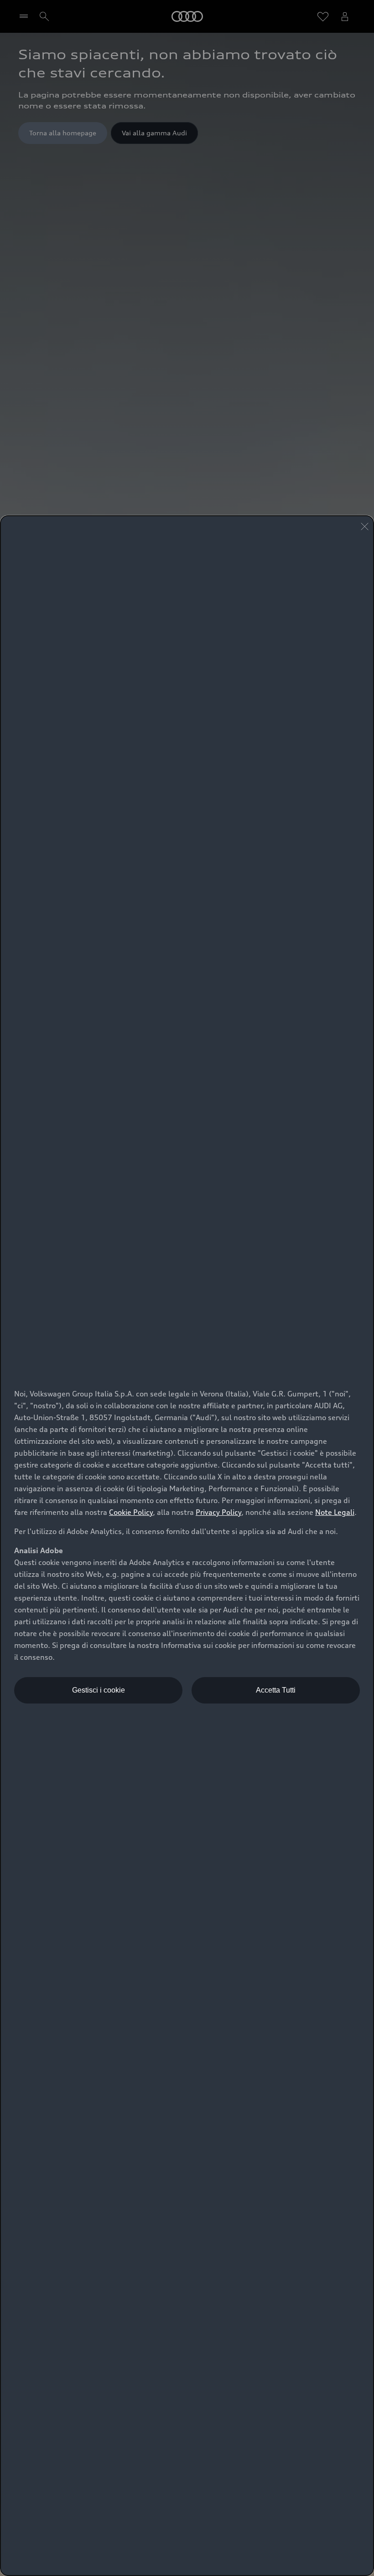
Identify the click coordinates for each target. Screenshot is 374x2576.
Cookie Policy (131, 1512)
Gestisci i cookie (99, 1690)
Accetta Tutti (276, 1690)
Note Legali (335, 1512)
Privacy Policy (218, 1512)
